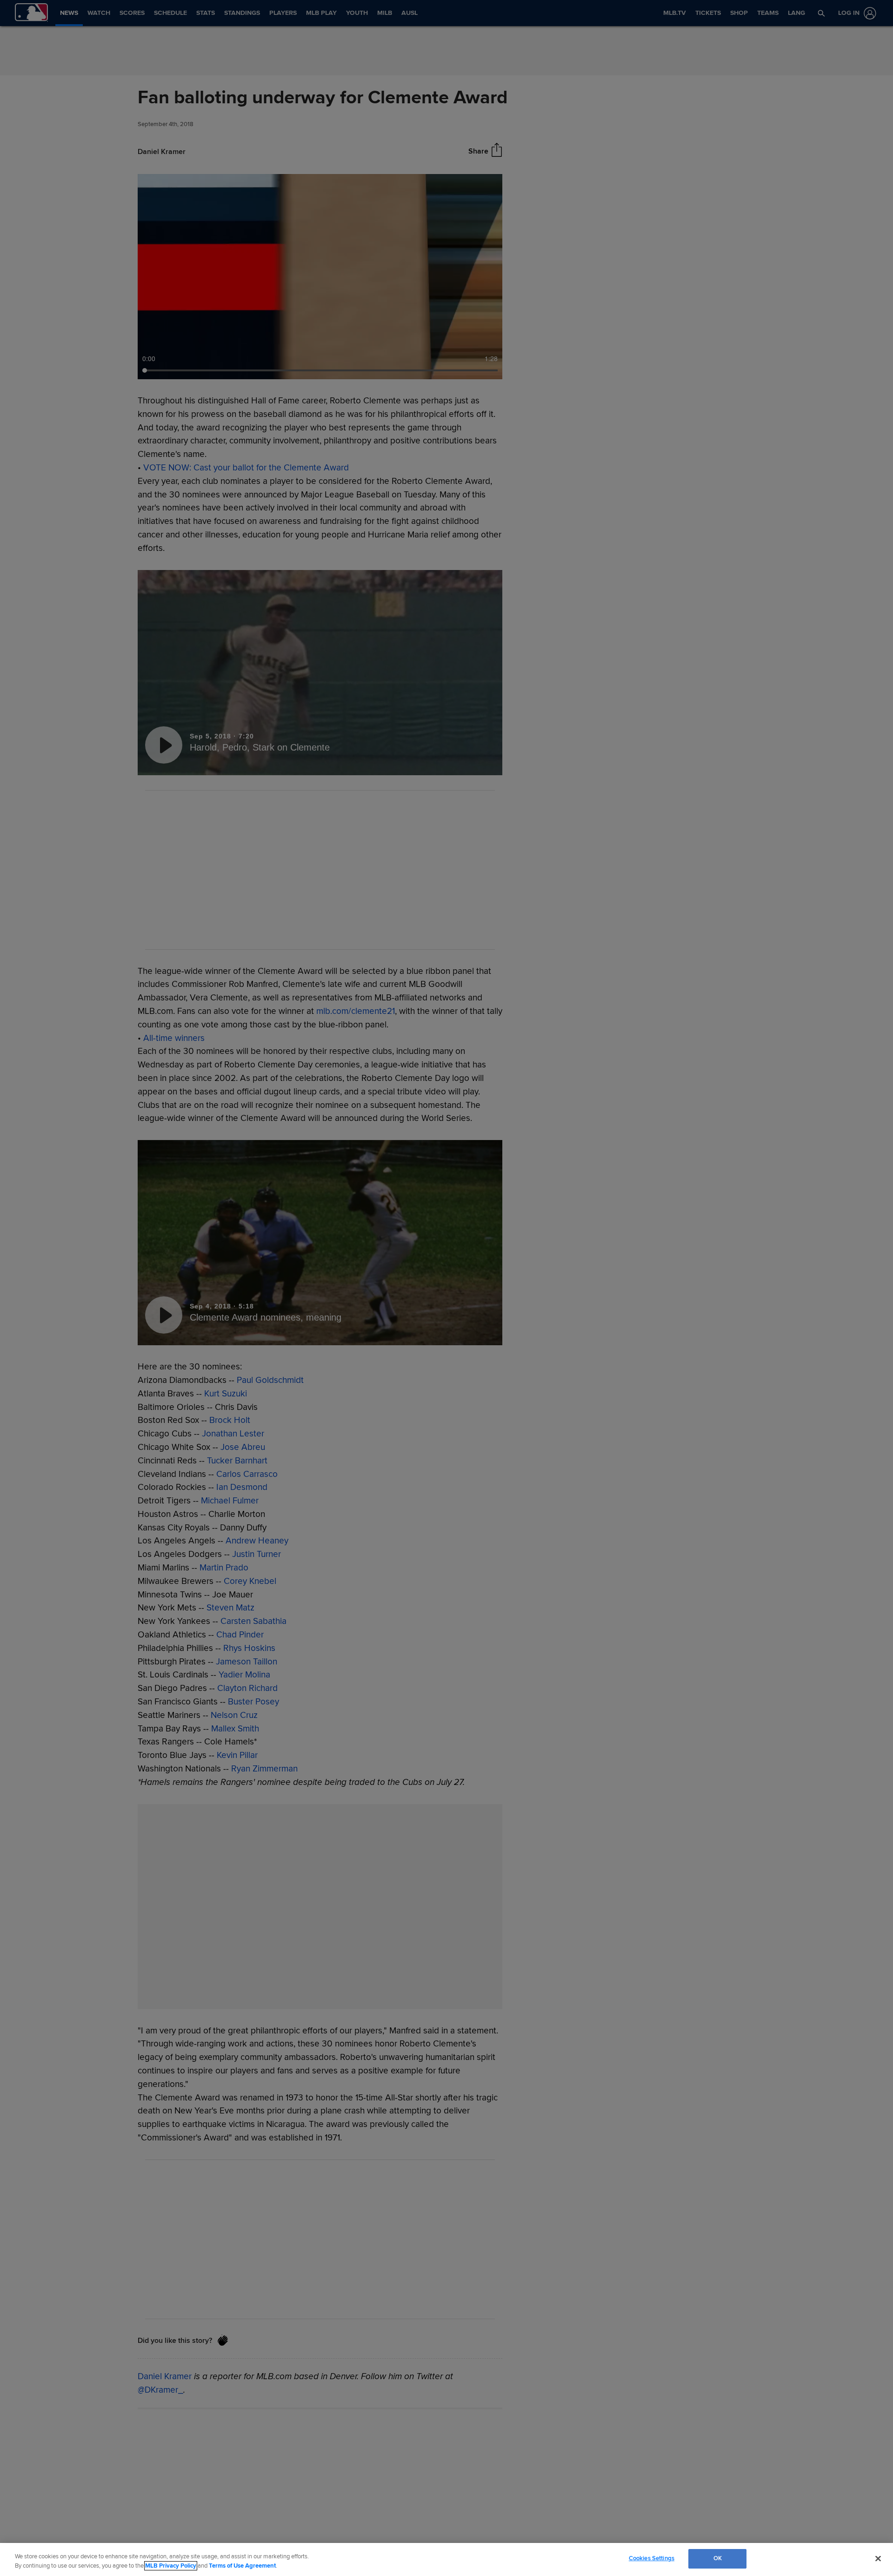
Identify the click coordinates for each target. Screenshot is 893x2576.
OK (718, 2558)
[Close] (878, 2558)
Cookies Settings (652, 2558)
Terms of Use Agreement (242, 2566)
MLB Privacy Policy (171, 2566)
